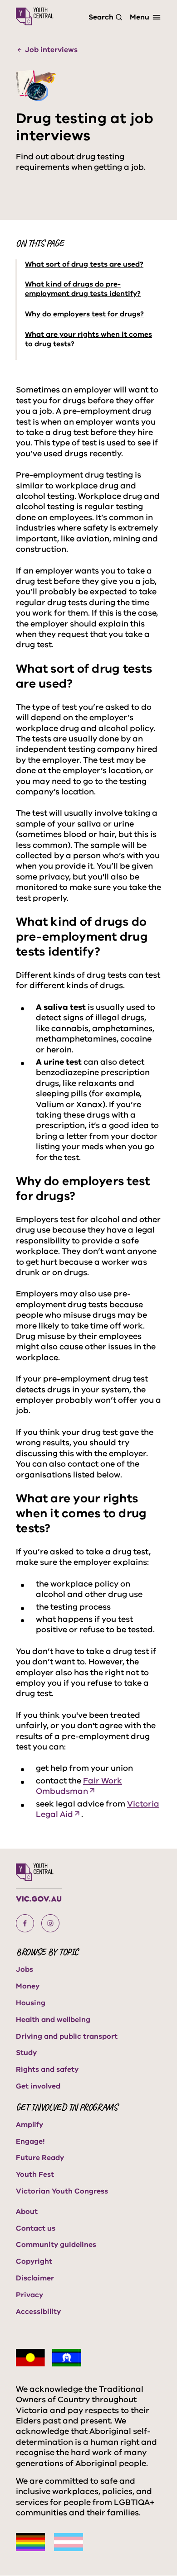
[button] (25, 1923)
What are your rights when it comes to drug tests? (88, 339)
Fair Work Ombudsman (79, 1786)
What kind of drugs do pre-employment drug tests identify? (83, 289)
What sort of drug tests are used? (84, 265)
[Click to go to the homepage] (35, 16)
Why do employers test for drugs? (84, 314)
